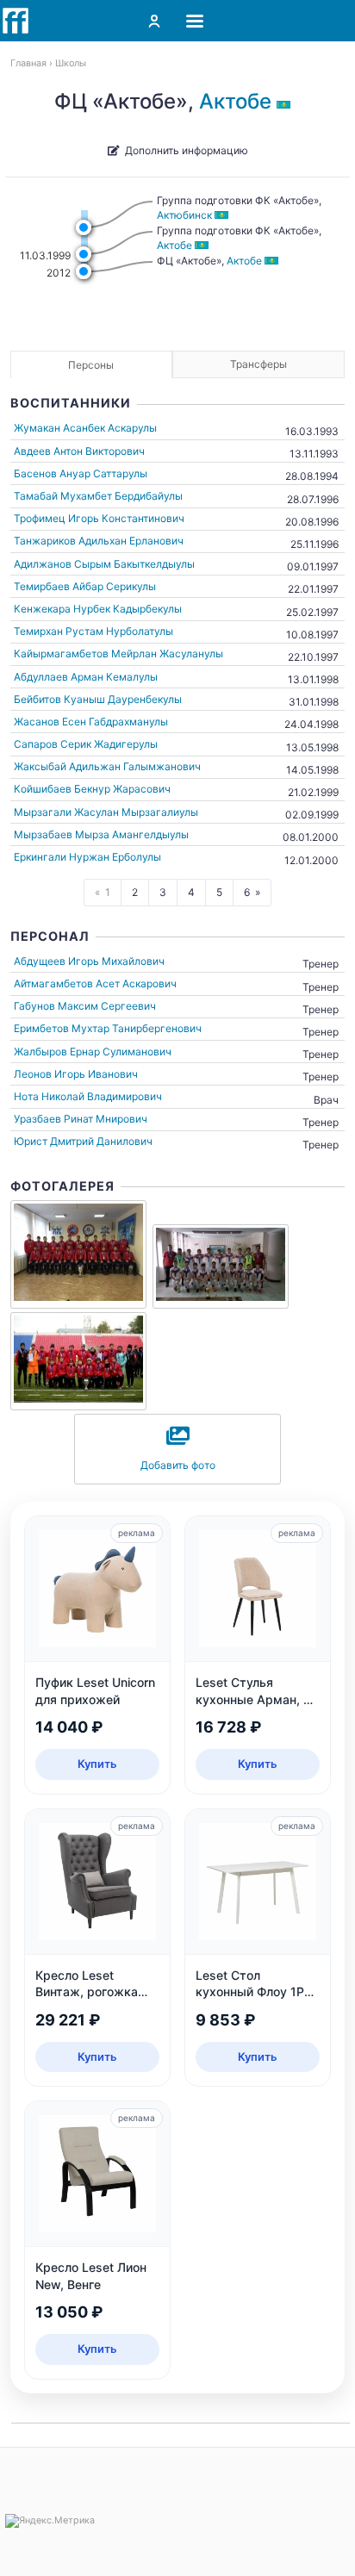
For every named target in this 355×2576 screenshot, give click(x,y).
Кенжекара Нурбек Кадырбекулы (98, 609)
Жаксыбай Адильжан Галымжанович (107, 766)
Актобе (235, 101)
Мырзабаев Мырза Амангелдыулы (101, 834)
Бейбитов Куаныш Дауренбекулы (98, 699)
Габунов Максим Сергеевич (85, 1006)
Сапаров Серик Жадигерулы (86, 744)
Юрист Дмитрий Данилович (83, 1141)
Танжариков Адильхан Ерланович (99, 541)
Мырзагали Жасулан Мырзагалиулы (106, 812)
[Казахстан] (286, 101)
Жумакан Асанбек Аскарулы (85, 428)
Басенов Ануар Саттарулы (81, 473)
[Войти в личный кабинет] (154, 21)
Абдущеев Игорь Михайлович (89, 961)
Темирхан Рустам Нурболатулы (93, 631)
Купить (97, 1764)
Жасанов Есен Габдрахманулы (91, 722)
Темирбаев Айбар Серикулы (85, 586)
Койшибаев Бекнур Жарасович (92, 789)
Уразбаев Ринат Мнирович (81, 1119)
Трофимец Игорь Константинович (99, 518)
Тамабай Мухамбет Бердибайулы (98, 496)
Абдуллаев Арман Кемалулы (86, 677)
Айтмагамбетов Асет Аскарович (95, 983)
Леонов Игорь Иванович (76, 1074)
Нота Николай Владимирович (88, 1096)
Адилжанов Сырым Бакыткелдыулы (104, 564)
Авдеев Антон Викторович (79, 451)
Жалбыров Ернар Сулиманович (93, 1052)
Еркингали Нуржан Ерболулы (87, 857)
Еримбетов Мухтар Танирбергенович (108, 1028)
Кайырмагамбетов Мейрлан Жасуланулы (118, 653)
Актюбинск (184, 215)
